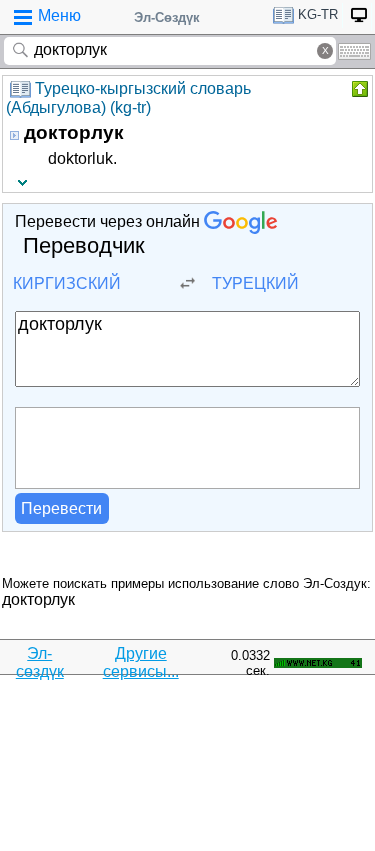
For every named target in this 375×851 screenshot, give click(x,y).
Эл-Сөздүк (167, 17)
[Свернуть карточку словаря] (358, 89)
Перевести (61, 508)
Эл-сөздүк (40, 662)
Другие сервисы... (141, 662)
